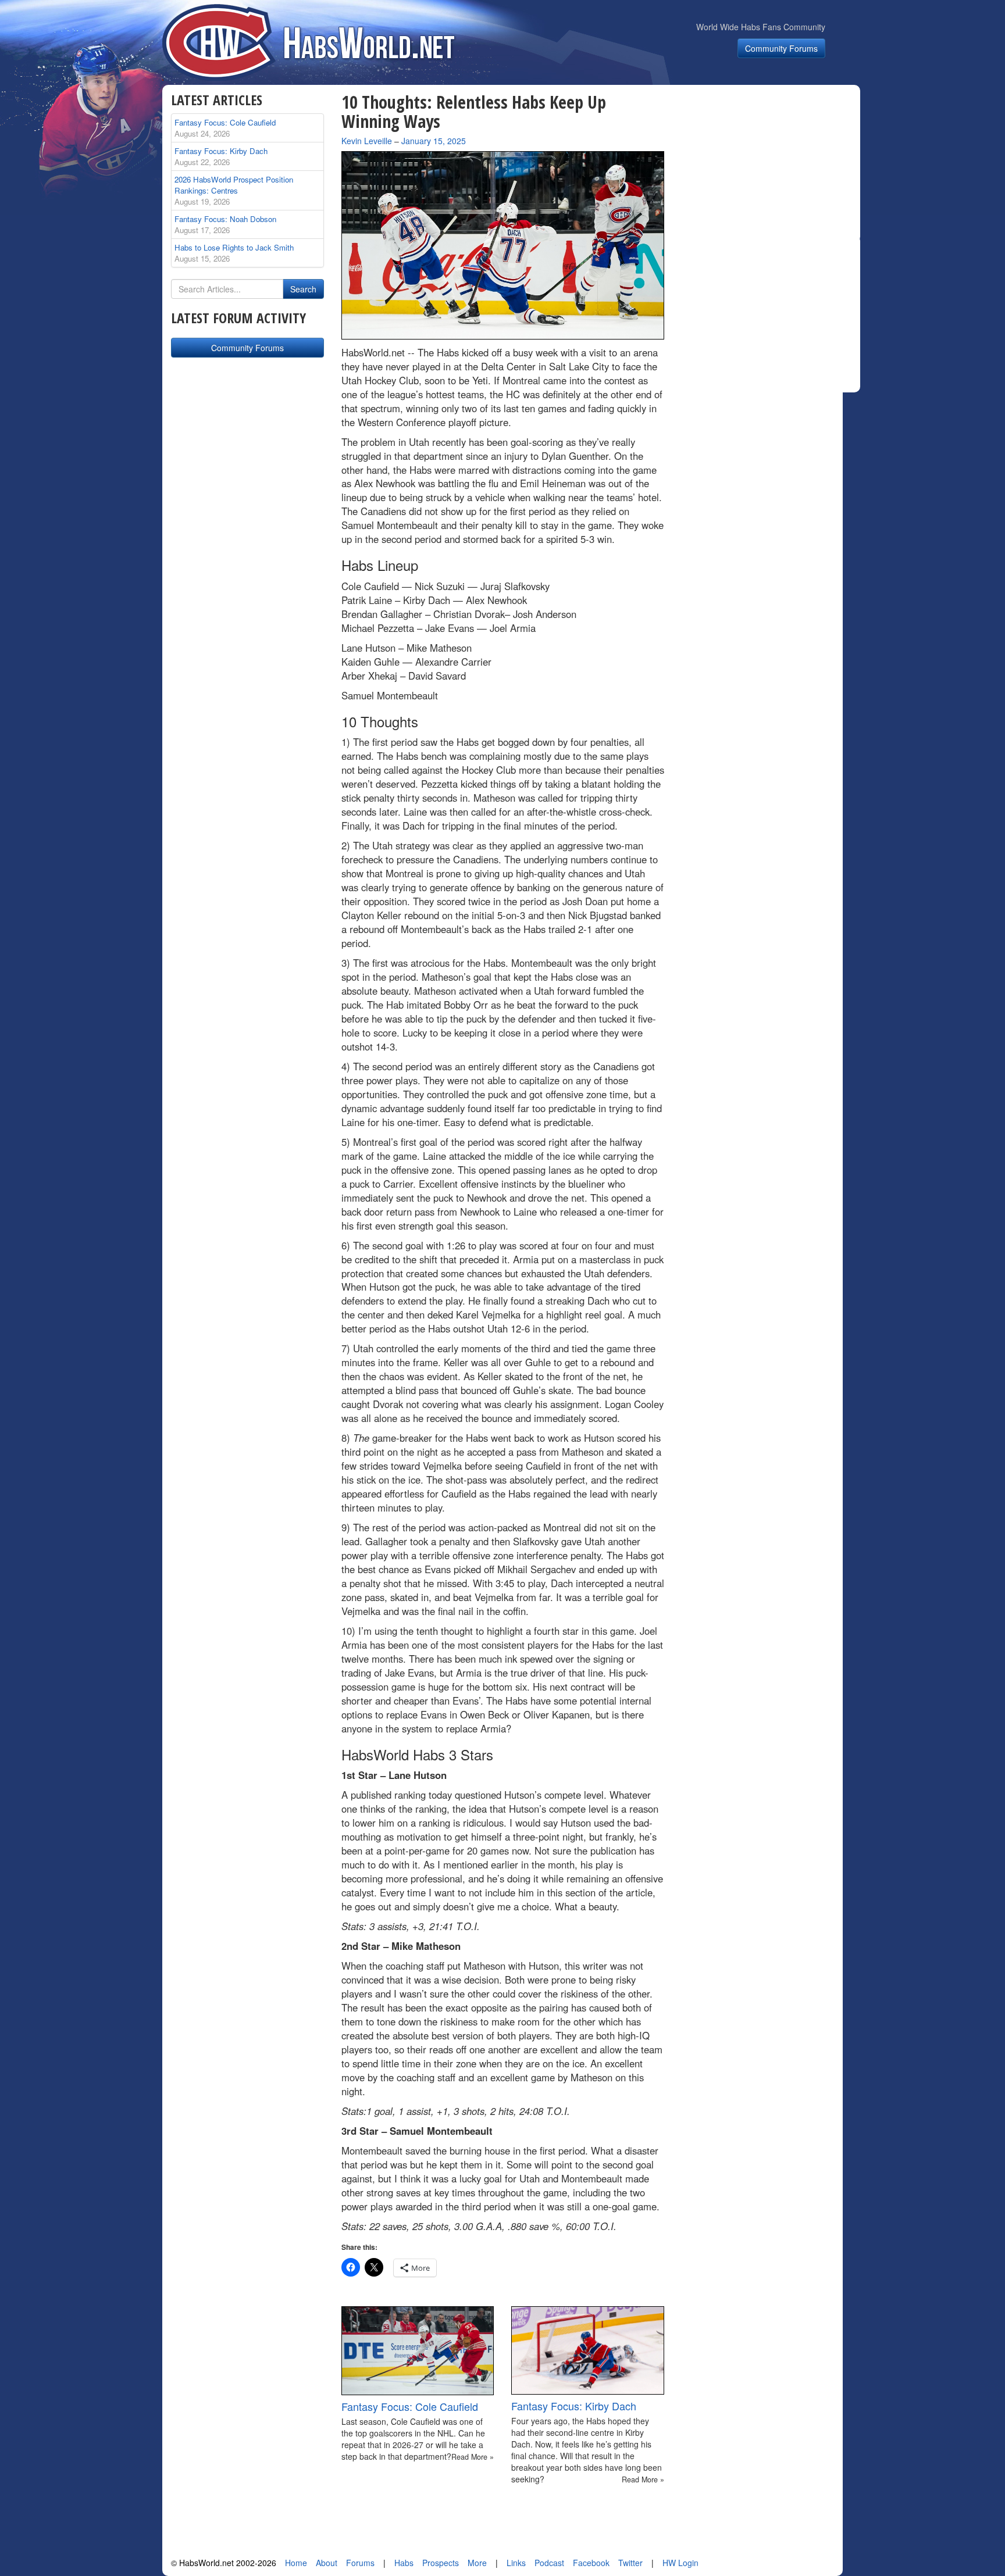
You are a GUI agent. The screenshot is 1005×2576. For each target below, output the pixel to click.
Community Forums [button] (781, 48)
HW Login (680, 2563)
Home (296, 2563)
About (327, 2563)
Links (516, 2563)
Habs (404, 2563)
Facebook (591, 2563)
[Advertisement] (769, 165)
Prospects (441, 2563)
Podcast (549, 2563)
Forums (360, 2563)
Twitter (630, 2563)
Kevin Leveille (367, 141)
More (477, 2563)
